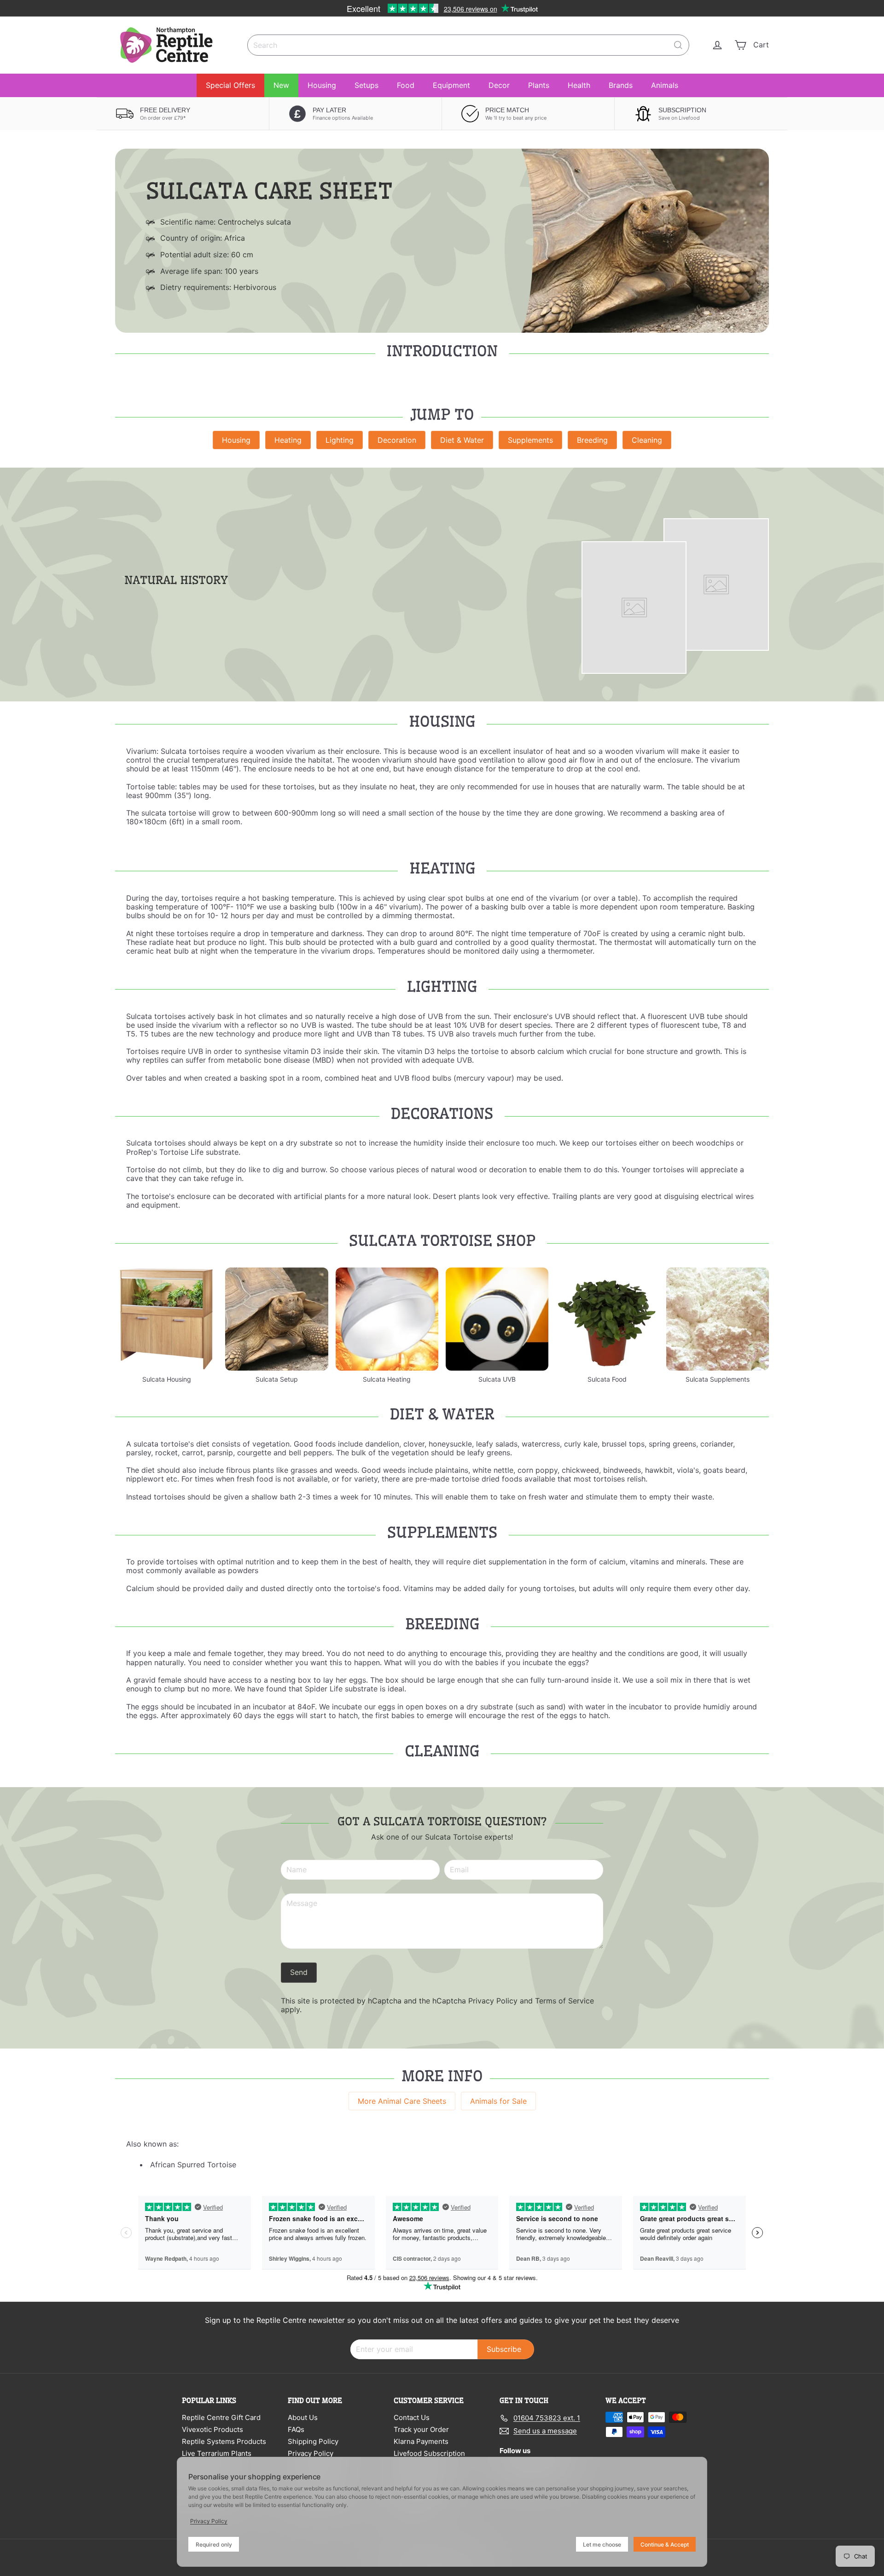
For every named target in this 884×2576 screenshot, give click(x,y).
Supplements (530, 440)
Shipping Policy (313, 2441)
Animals (665, 85)
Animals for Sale (498, 2101)
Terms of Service (564, 2001)
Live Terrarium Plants (217, 2453)
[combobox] (468, 45)
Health (579, 85)
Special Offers (230, 85)
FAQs (296, 2429)
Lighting (340, 440)
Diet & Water (462, 440)
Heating (288, 440)
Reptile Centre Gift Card (221, 2417)
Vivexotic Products (212, 2429)
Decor (499, 85)
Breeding (592, 440)
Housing (322, 85)
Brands (621, 85)
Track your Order (421, 2429)
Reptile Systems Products (224, 2441)
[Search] (678, 45)
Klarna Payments (421, 2441)
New (281, 85)
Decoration (397, 440)
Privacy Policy (493, 2001)
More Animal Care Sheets (402, 2101)
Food (406, 85)
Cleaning (647, 440)
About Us (303, 2417)
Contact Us (412, 2417)
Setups (366, 85)
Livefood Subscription (429, 2453)
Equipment (451, 85)
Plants (539, 85)
